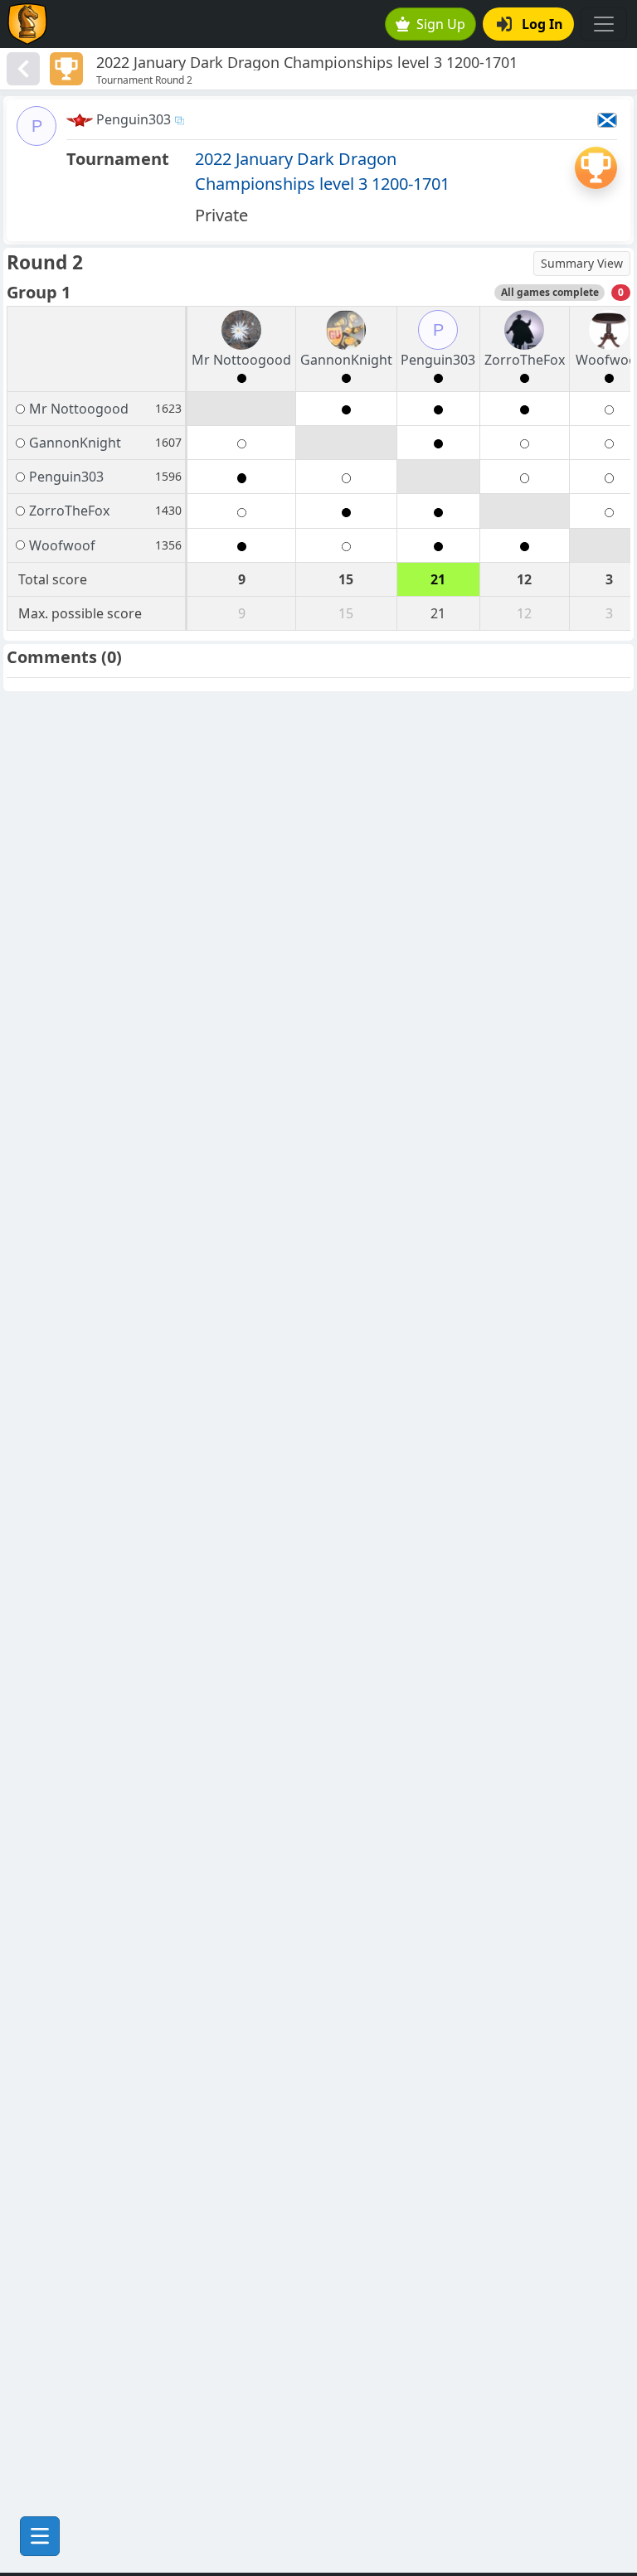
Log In (542, 24)
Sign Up (441, 24)
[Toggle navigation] (604, 24)
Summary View (582, 263)
